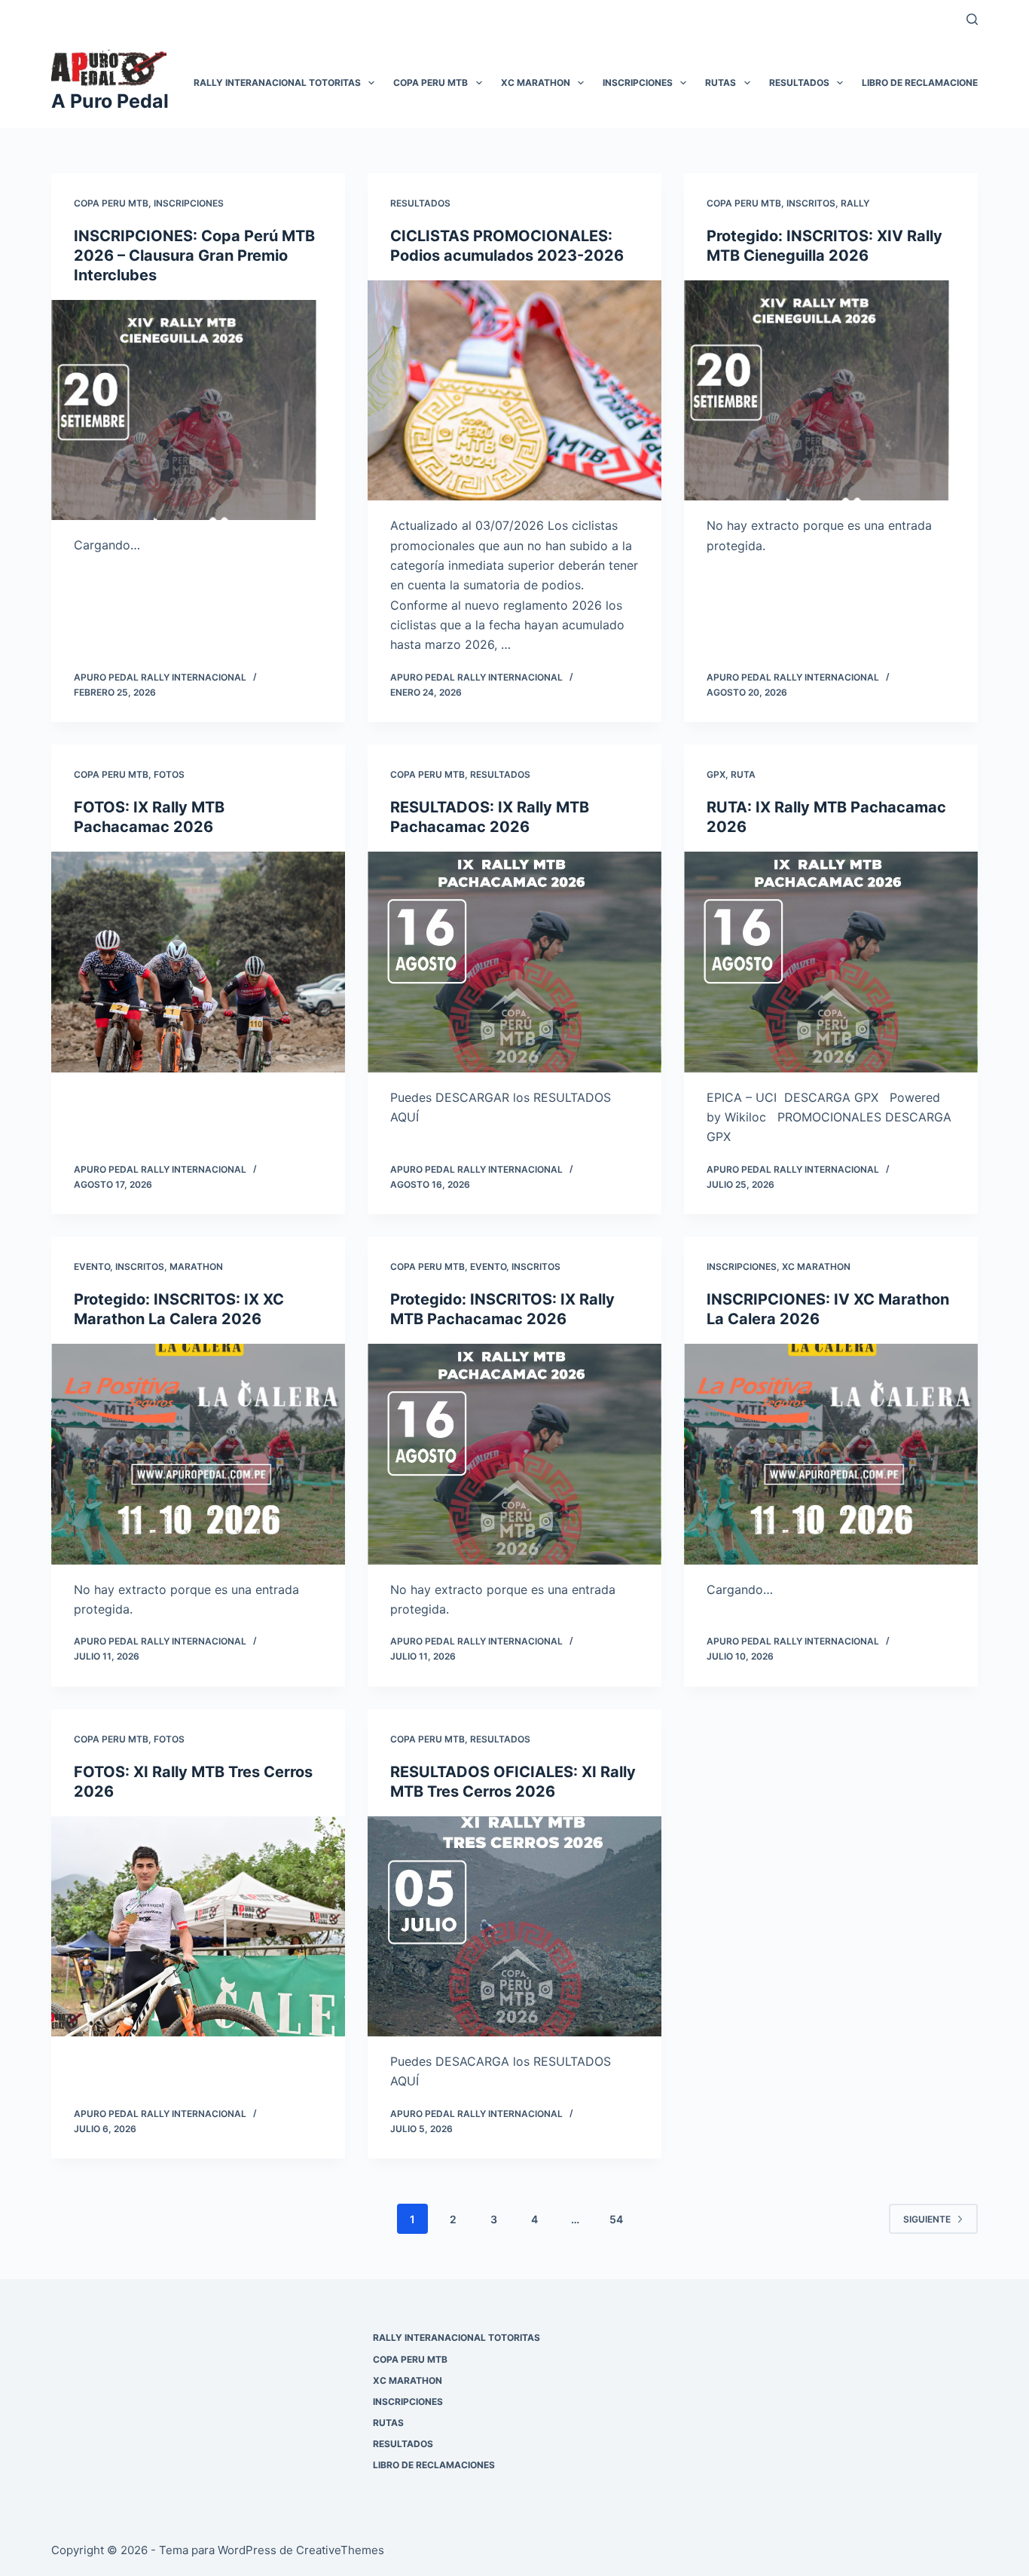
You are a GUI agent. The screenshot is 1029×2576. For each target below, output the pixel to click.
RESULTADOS (799, 83)
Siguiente (927, 2219)
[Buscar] (972, 19)
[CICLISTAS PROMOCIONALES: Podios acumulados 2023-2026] (514, 390)
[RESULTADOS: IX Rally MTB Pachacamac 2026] (514, 962)
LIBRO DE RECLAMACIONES (923, 83)
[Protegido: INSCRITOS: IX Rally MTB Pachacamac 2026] (514, 1454)
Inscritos (811, 203)
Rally (855, 203)
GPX (716, 774)
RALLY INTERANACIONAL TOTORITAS (277, 83)
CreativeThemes (340, 2550)
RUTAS (721, 83)
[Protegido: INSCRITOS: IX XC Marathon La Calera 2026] (198, 1454)
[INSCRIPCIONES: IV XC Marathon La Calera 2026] (831, 1454)
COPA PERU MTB (431, 83)
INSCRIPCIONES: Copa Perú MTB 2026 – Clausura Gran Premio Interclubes (194, 255)
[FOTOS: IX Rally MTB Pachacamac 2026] (198, 962)
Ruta (743, 774)
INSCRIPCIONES (638, 83)
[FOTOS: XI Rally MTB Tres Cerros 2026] (198, 1926)
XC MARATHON (536, 83)
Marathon (196, 1267)
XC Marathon (816, 1267)
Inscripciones (189, 203)
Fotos (169, 774)
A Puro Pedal (110, 101)
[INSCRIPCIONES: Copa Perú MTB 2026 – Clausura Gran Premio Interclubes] (198, 410)
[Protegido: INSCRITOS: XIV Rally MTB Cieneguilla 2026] (831, 390)
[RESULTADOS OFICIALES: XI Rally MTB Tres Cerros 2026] (514, 1926)
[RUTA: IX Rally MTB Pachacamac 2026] (831, 962)
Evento (92, 1267)
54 (616, 2219)
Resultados (420, 203)
